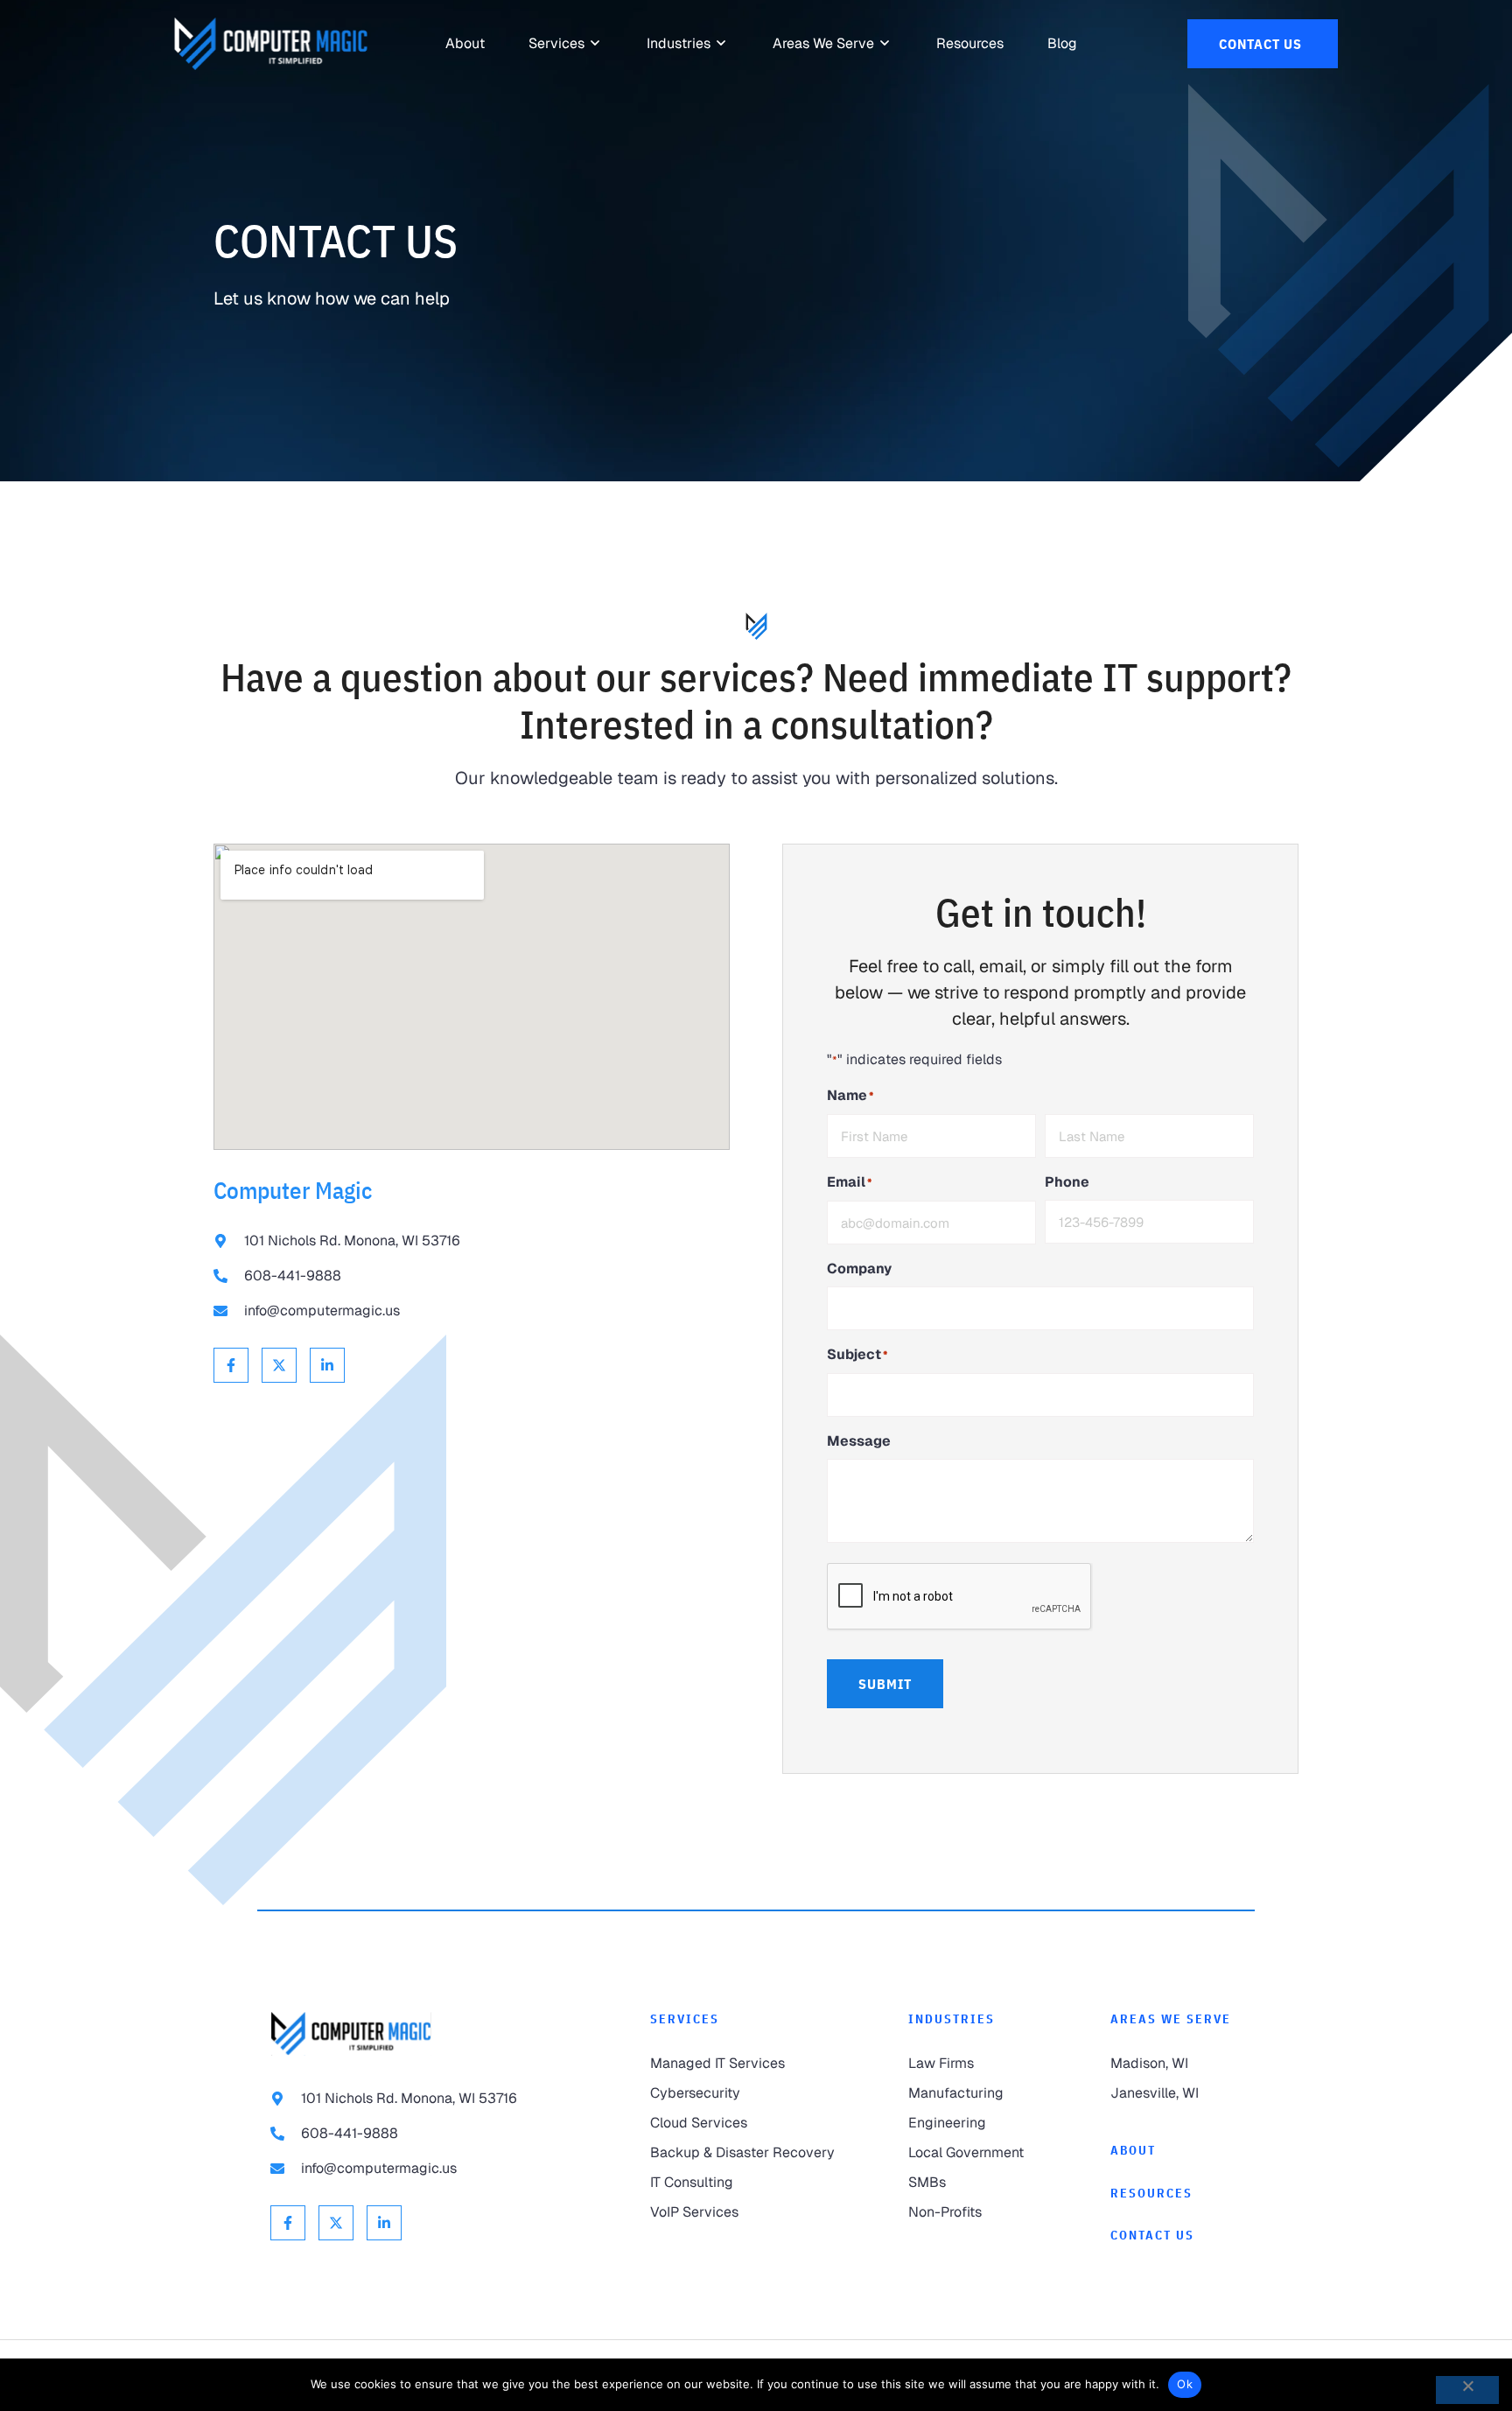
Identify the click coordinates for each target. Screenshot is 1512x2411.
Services (685, 2019)
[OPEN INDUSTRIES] (722, 44)
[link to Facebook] (231, 1365)
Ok (1185, 2384)
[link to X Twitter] (279, 1365)
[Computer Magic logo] (351, 2033)
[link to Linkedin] (327, 1365)
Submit (885, 1684)
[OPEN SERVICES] (596, 44)
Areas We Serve (1171, 2019)
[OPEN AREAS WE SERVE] (885, 44)
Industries (952, 2019)
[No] (1467, 2390)
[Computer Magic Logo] (271, 44)
